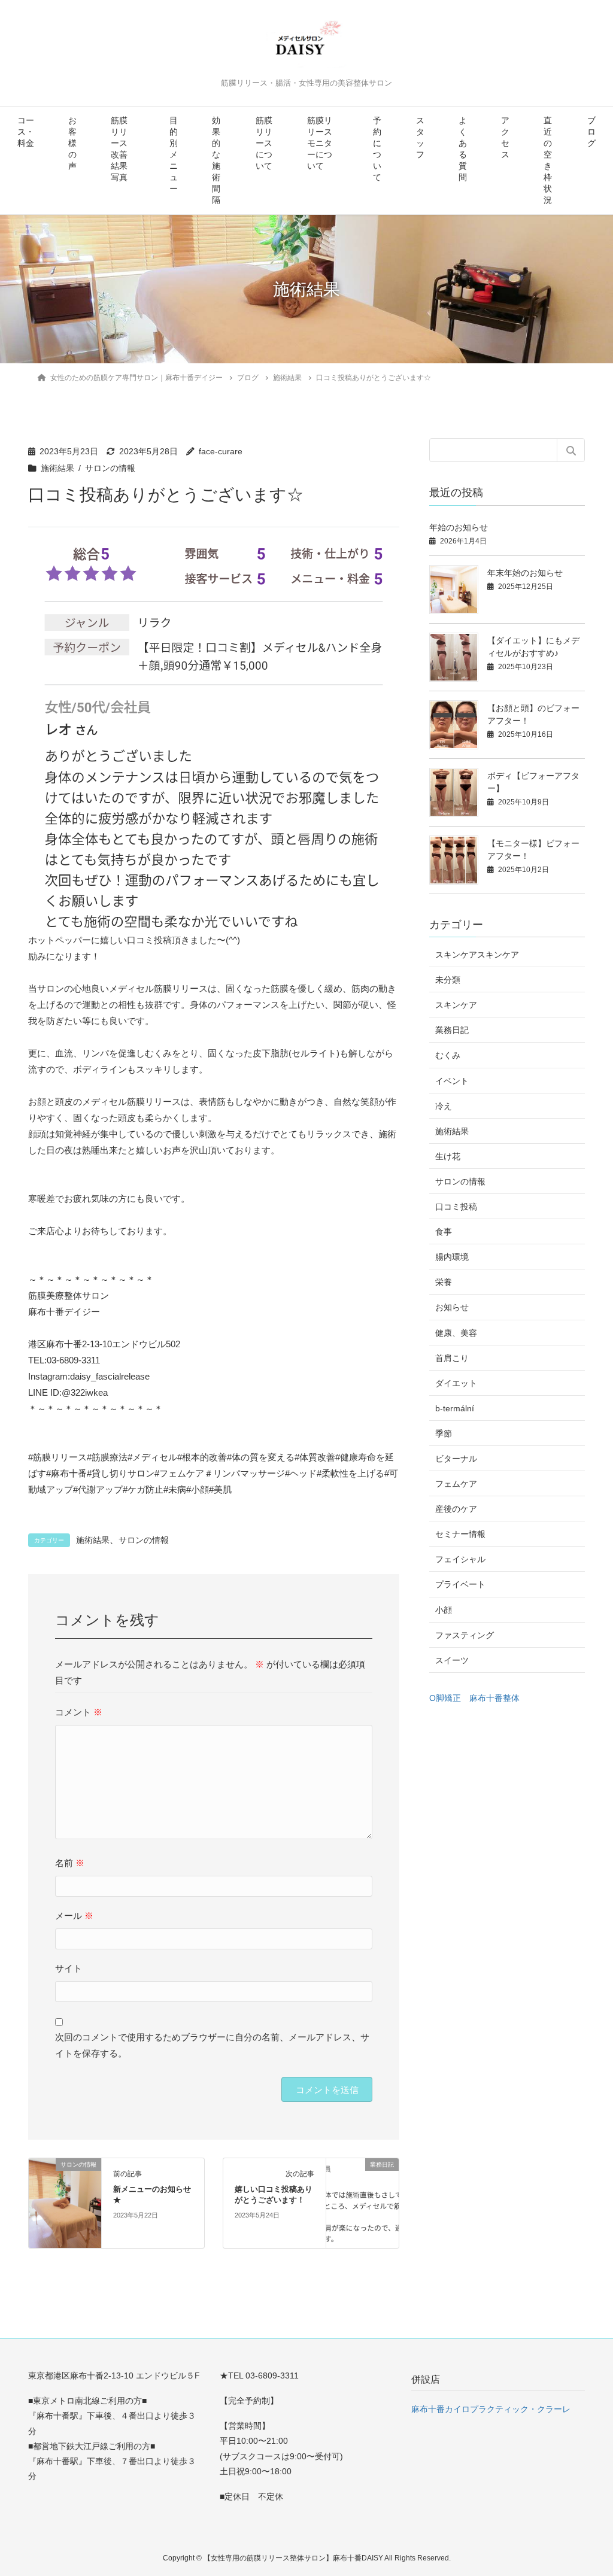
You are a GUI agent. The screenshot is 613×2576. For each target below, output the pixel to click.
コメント (79, 1712)
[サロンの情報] (65, 2202)
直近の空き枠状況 (548, 160)
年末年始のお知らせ (525, 573)
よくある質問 (463, 149)
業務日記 (452, 1030)
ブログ (591, 132)
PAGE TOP (586, 2488)
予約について (377, 149)
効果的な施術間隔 (216, 160)
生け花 (448, 1156)
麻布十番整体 (494, 1698)
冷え (444, 1106)
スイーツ (452, 1660)
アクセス (505, 138)
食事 (444, 1232)
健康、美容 (456, 1333)
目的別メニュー (174, 155)
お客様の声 (72, 143)
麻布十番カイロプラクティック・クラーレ (491, 2409)
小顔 (444, 1610)
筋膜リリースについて (264, 143)
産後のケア (456, 1509)
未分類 (448, 980)
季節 (444, 1433)
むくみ (448, 1055)
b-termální (455, 1408)
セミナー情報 (460, 1534)
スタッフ (420, 138)
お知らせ (452, 1307)
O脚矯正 (445, 1698)
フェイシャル (460, 1559)
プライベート (460, 1584)
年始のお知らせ (459, 527)
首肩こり (452, 1358)
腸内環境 (452, 1257)
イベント (452, 1081)
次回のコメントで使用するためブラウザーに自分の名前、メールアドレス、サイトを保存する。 (212, 2045)
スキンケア (456, 1005)
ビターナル (456, 1459)
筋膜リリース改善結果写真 (119, 149)
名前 (70, 1863)
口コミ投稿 (456, 1207)
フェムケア (456, 1484)
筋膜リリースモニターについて (320, 143)
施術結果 (57, 468)
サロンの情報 (110, 468)
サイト (69, 1968)
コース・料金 (26, 132)
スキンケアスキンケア (477, 955)
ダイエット (456, 1383)
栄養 (444, 1282)
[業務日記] (362, 2202)
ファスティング (465, 1635)
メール (74, 1916)
